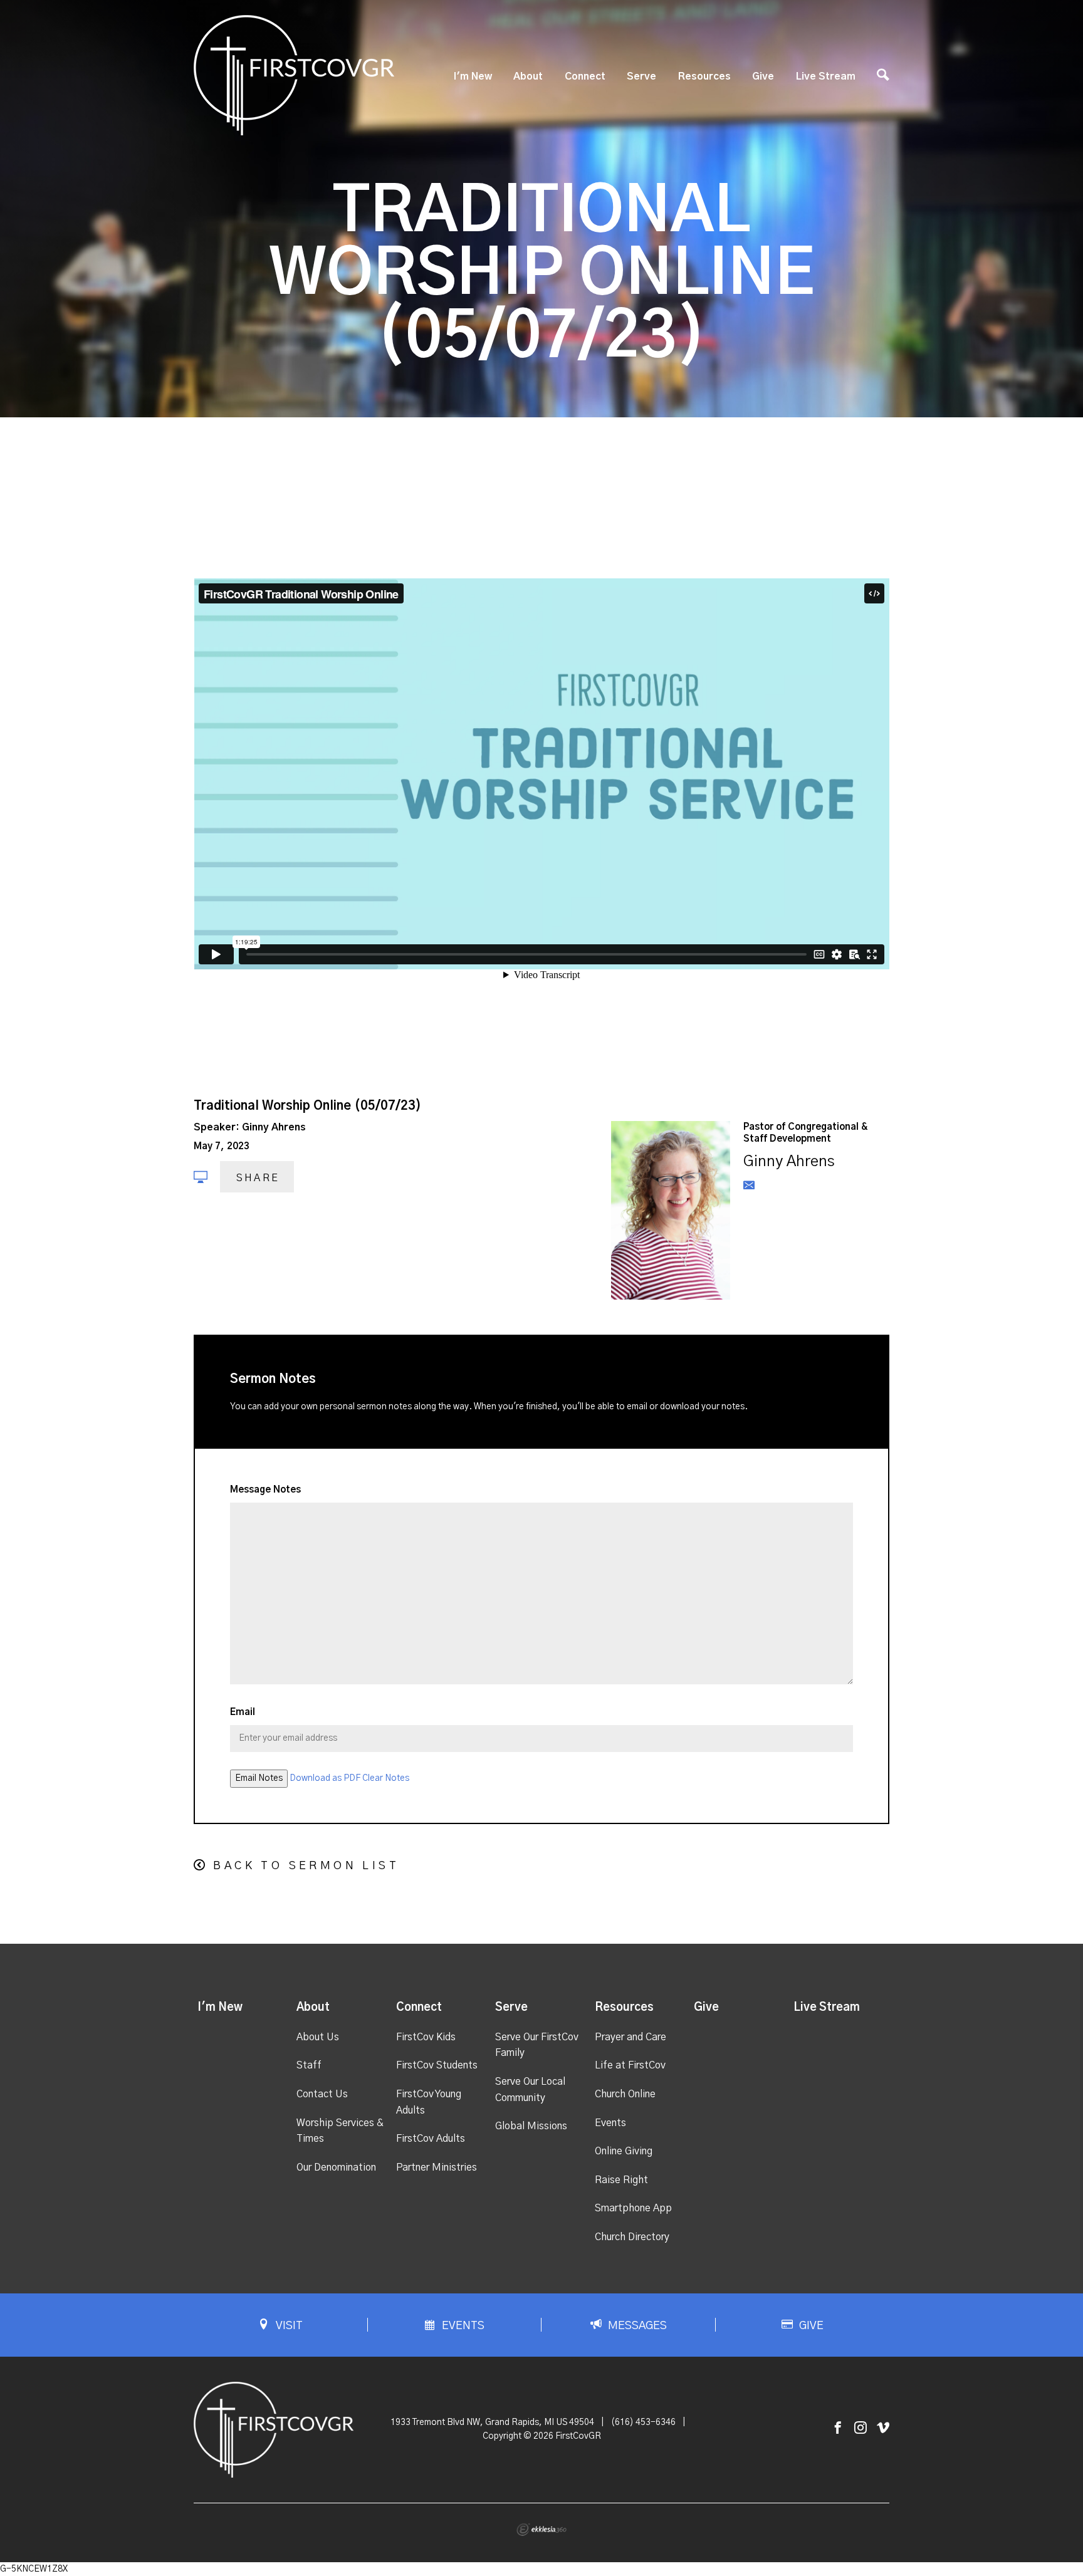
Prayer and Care (630, 2037)
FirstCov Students (437, 2065)
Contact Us (322, 2094)
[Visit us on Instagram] (861, 2428)
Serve (641, 76)
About (528, 76)
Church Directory (632, 2237)
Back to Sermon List (306, 1866)
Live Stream (826, 76)
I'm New (473, 76)
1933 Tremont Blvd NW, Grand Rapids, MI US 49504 (492, 2422)
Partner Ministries (437, 2167)
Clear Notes (386, 1778)
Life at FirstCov (630, 2065)
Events (610, 2123)
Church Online (625, 2094)
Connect (585, 76)
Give (763, 76)
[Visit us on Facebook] (838, 2428)
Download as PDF (325, 1778)
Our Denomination (336, 2167)
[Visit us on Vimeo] (883, 2428)
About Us (318, 2037)
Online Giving (624, 2151)
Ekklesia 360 (541, 2530)
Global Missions (531, 2126)
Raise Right (621, 2180)
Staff (309, 2065)
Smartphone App (633, 2208)
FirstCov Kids (426, 2037)
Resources (704, 76)
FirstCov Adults (431, 2139)
